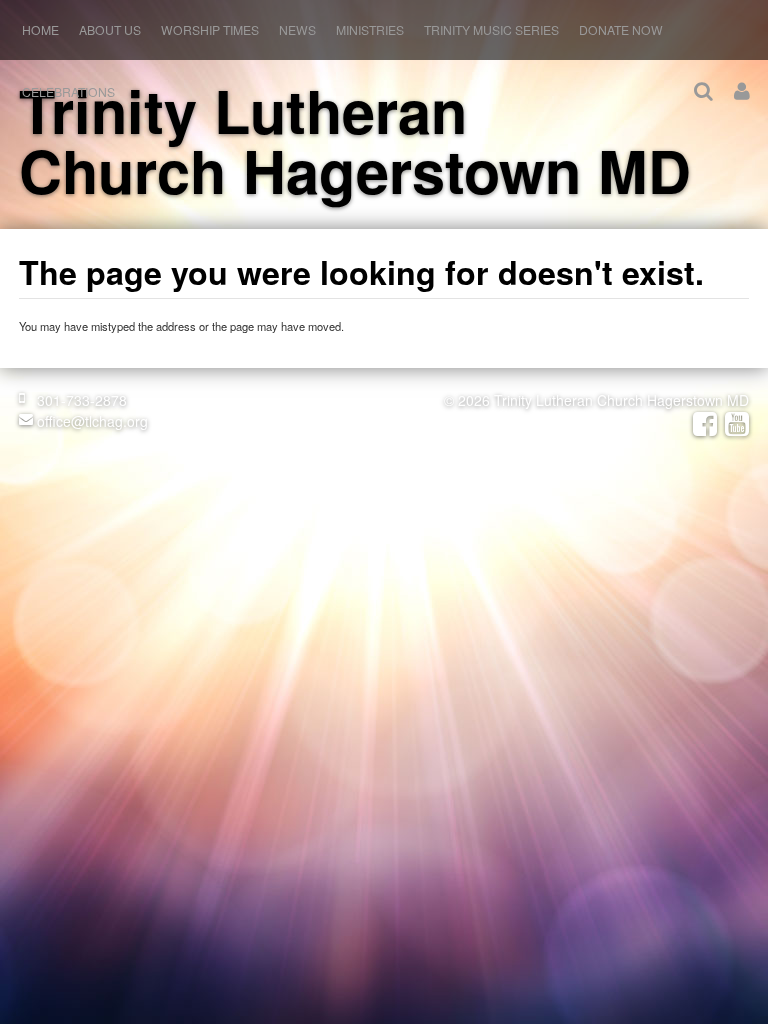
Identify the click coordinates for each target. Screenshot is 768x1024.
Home (40, 29)
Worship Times (210, 29)
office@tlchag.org (90, 421)
